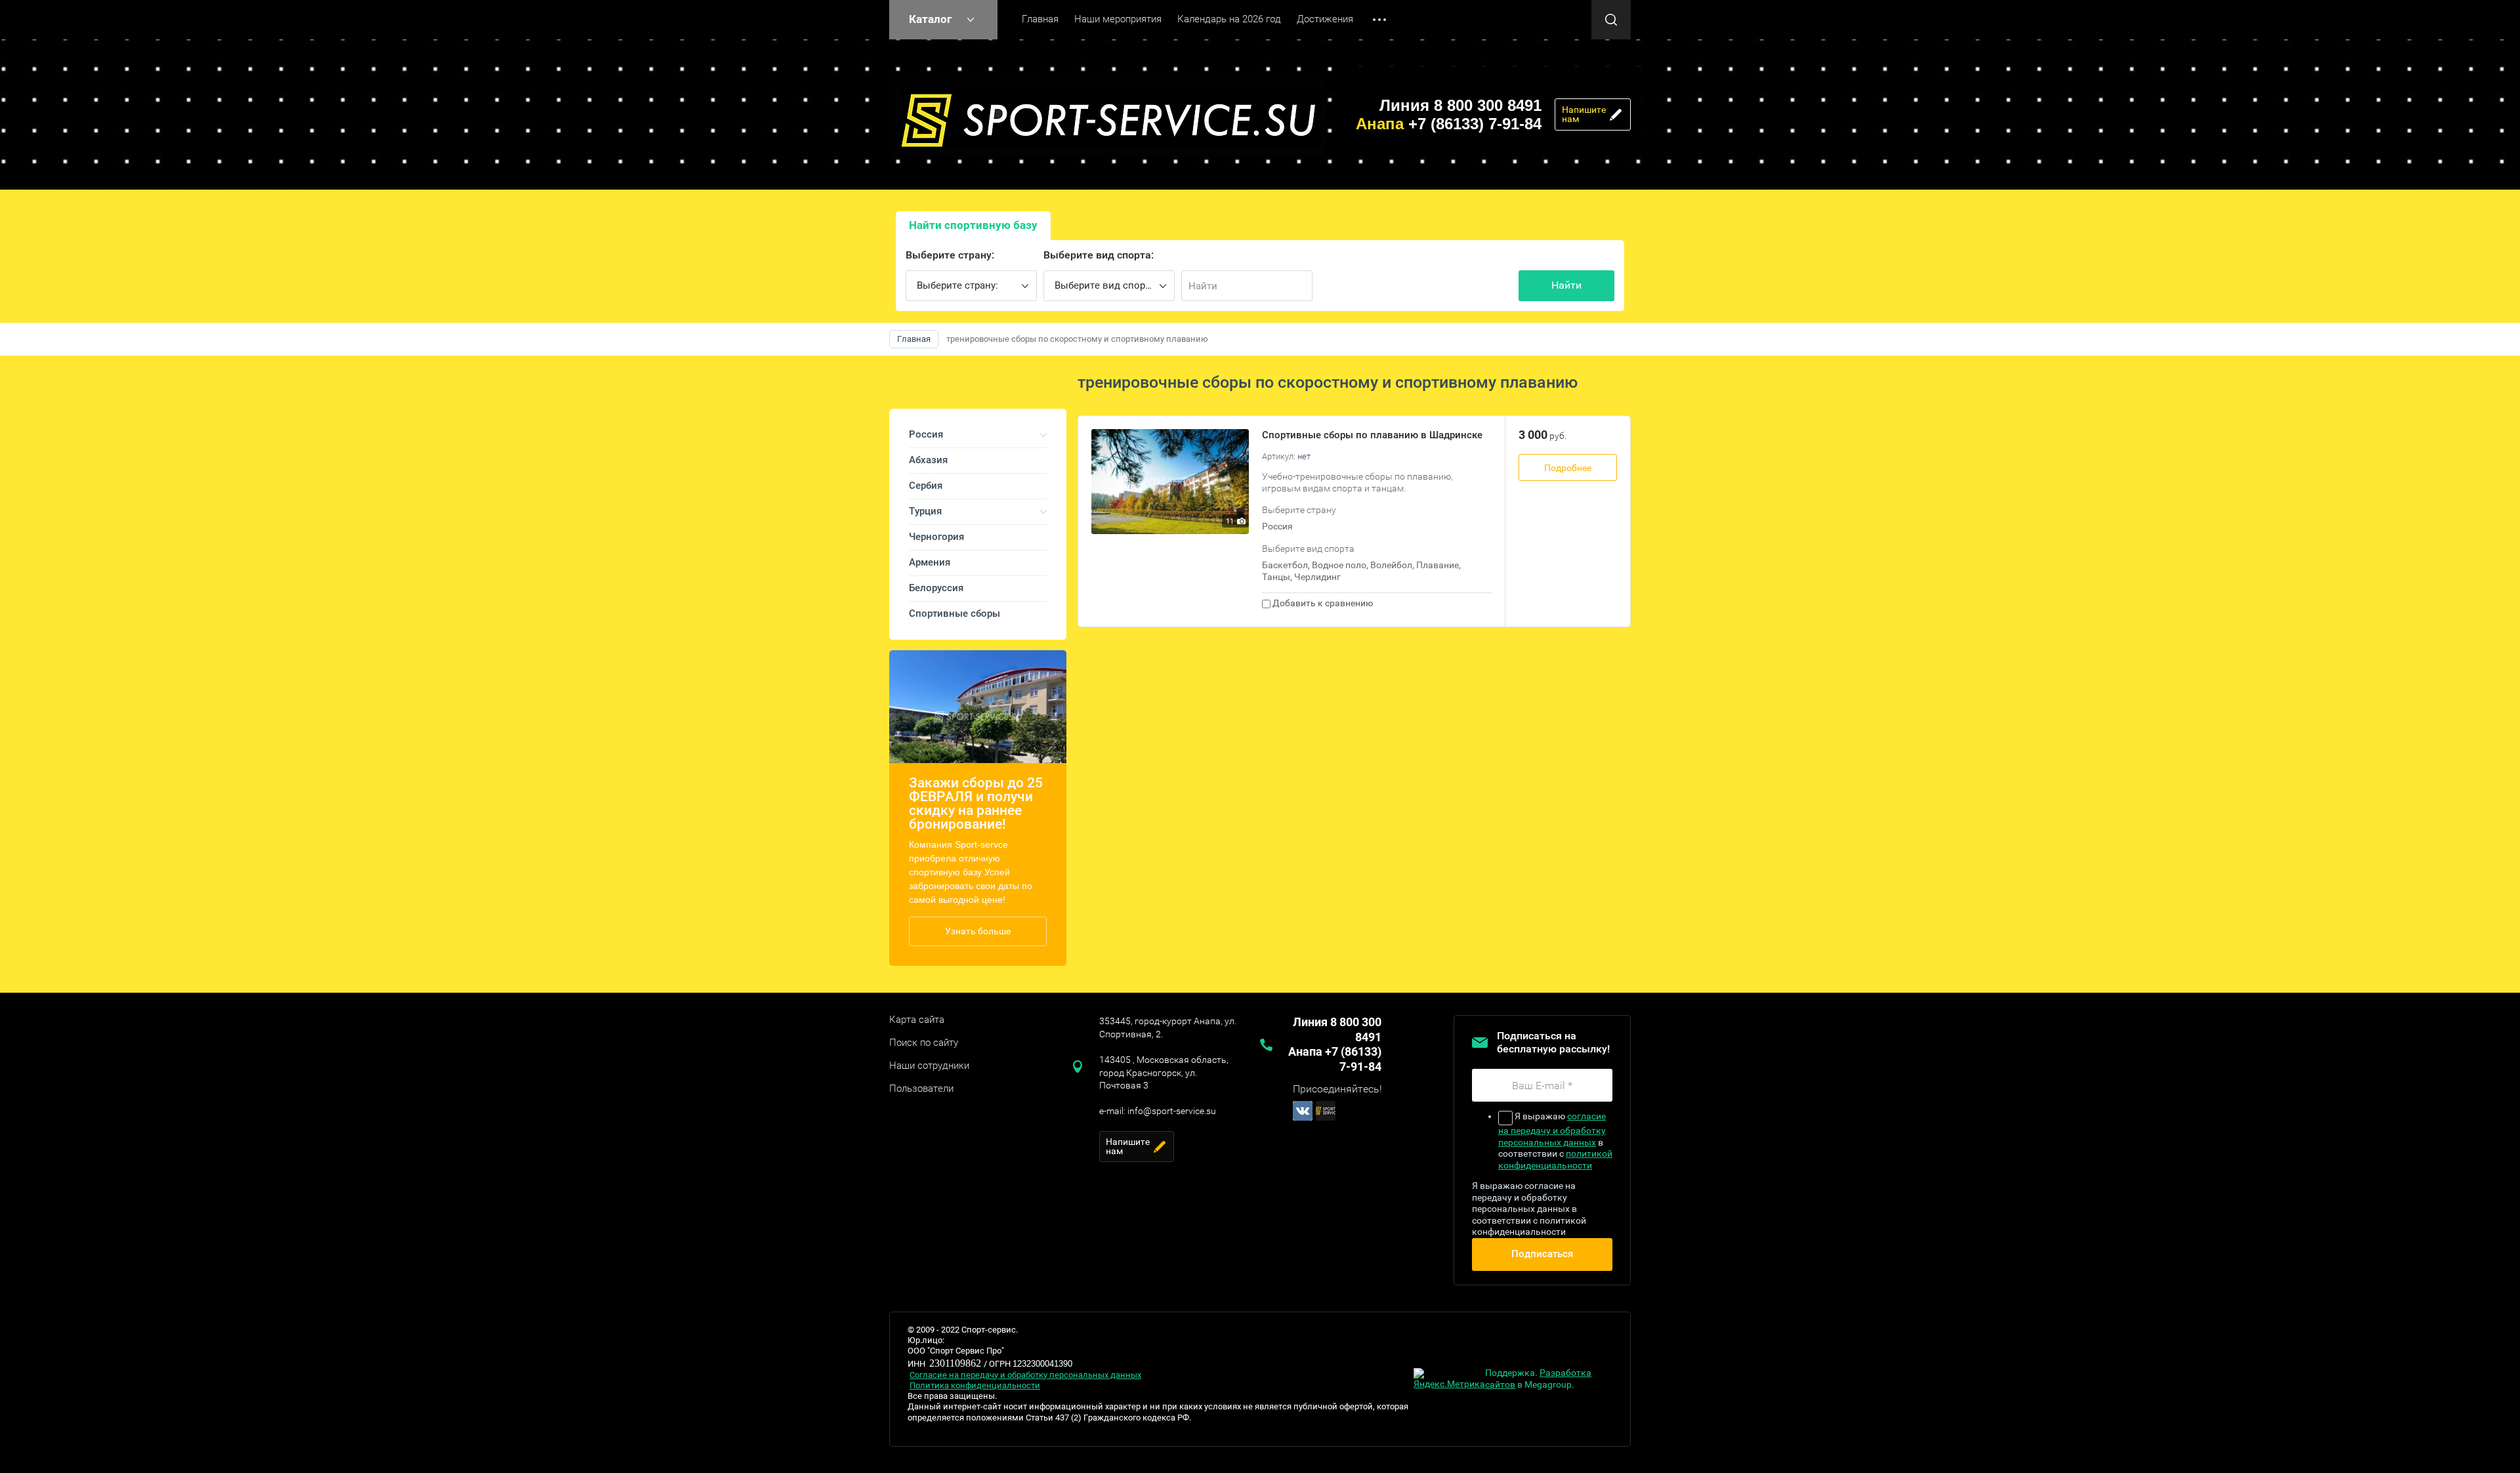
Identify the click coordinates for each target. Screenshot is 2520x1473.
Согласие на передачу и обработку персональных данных (1025, 1375)
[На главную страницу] (1107, 114)
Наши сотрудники (929, 1066)
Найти (1566, 285)
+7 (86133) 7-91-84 (1449, 124)
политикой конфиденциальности (1555, 1159)
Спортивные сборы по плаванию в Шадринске (1372, 435)
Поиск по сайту (924, 1043)
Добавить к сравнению (1322, 603)
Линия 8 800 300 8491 (1460, 105)
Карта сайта (917, 1020)
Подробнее (1568, 468)
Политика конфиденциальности (975, 1385)
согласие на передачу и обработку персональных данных (1552, 1129)
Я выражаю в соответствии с (1555, 1141)
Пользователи (921, 1089)
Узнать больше (978, 931)
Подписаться (1542, 1254)
